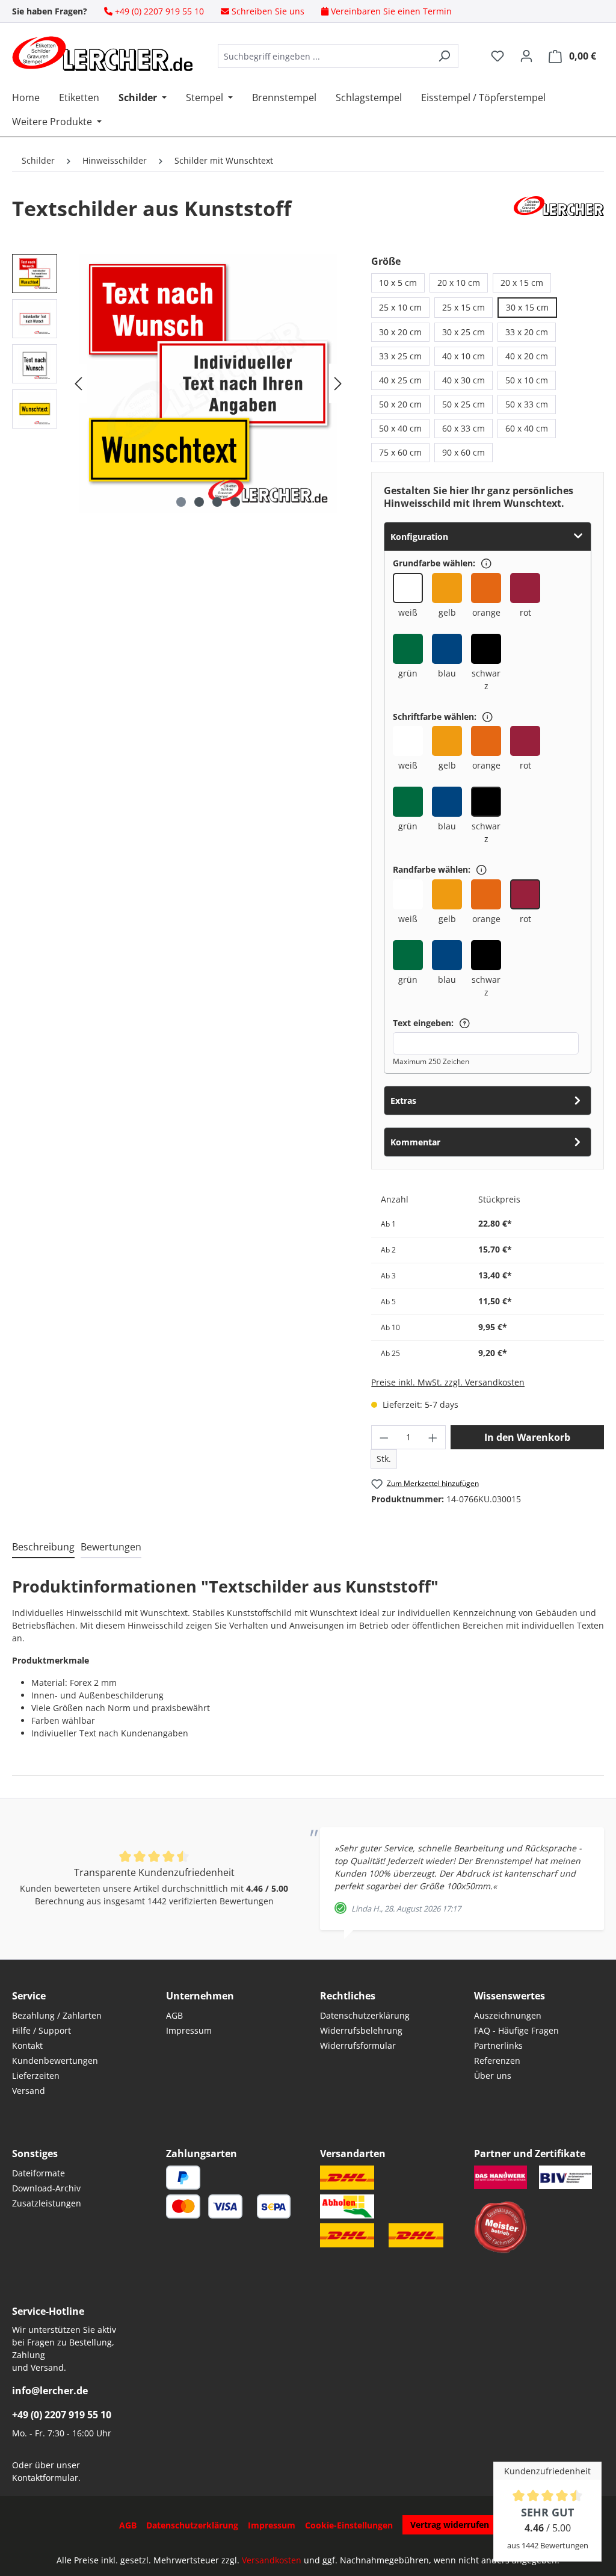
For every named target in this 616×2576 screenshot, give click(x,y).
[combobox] (324, 56)
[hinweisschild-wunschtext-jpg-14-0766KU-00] (208, 383)
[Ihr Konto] (526, 56)
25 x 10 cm (400, 307)
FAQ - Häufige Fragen (516, 2030)
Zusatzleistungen (47, 2203)
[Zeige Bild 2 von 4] (199, 502)
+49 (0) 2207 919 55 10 (62, 2415)
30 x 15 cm (527, 307)
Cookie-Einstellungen (349, 2525)
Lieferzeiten (36, 2076)
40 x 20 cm (527, 356)
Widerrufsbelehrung (361, 2030)
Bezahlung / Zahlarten (57, 2015)
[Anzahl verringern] (384, 1437)
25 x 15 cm (464, 307)
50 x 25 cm (464, 404)
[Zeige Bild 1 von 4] (181, 502)
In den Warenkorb (527, 1437)
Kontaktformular (45, 2478)
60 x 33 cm (464, 428)
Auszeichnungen (508, 2015)
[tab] (43, 1547)
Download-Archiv (46, 2188)
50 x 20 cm (400, 404)
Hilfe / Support (42, 2030)
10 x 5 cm (398, 283)
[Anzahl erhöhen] (433, 1437)
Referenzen (497, 2060)
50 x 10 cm (527, 380)
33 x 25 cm (400, 356)
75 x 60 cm (400, 452)
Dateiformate (38, 2173)
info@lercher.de (50, 2391)
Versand (29, 2091)
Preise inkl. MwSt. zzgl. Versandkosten (448, 1382)
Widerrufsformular (358, 2045)
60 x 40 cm (527, 428)
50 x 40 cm (400, 428)
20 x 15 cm (522, 283)
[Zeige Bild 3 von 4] (217, 502)
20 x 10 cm (459, 283)
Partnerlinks (498, 2045)
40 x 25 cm (400, 380)
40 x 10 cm (464, 356)
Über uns (493, 2076)
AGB (174, 2015)
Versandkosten (272, 2560)
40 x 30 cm (464, 380)
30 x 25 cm (464, 332)
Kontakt (27, 2045)
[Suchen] (444, 56)
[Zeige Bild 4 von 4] (235, 502)
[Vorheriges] (78, 384)
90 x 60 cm (464, 452)
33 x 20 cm (527, 332)
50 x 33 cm (527, 404)
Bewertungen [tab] (111, 1547)
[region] (180, 383)
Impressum (189, 2030)
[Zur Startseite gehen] (102, 54)
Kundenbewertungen (55, 2060)
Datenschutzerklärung (365, 2015)
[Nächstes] (338, 384)
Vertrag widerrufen (450, 2525)
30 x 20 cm (400, 332)
